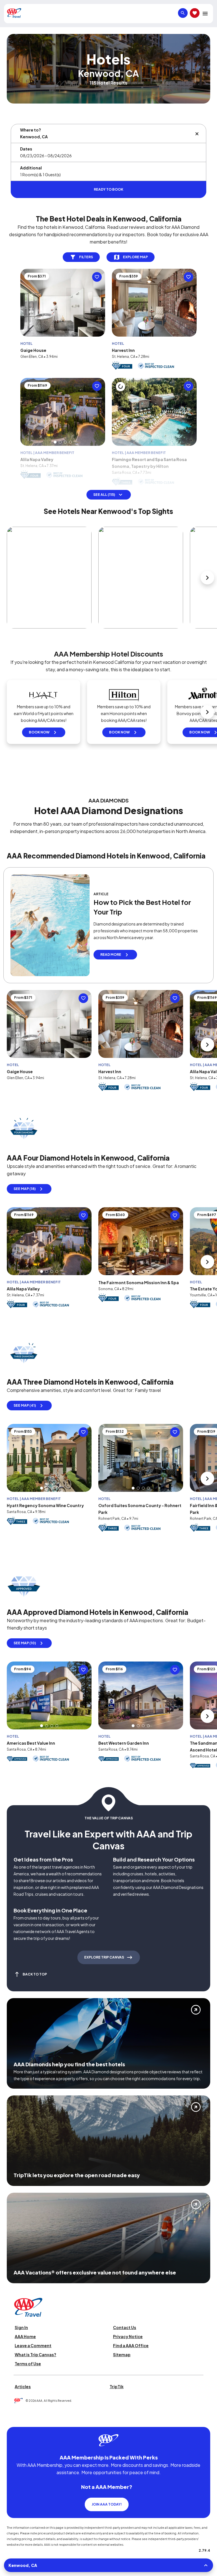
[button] (55, 456)
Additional (31, 168)
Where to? (31, 130)
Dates (26, 149)
